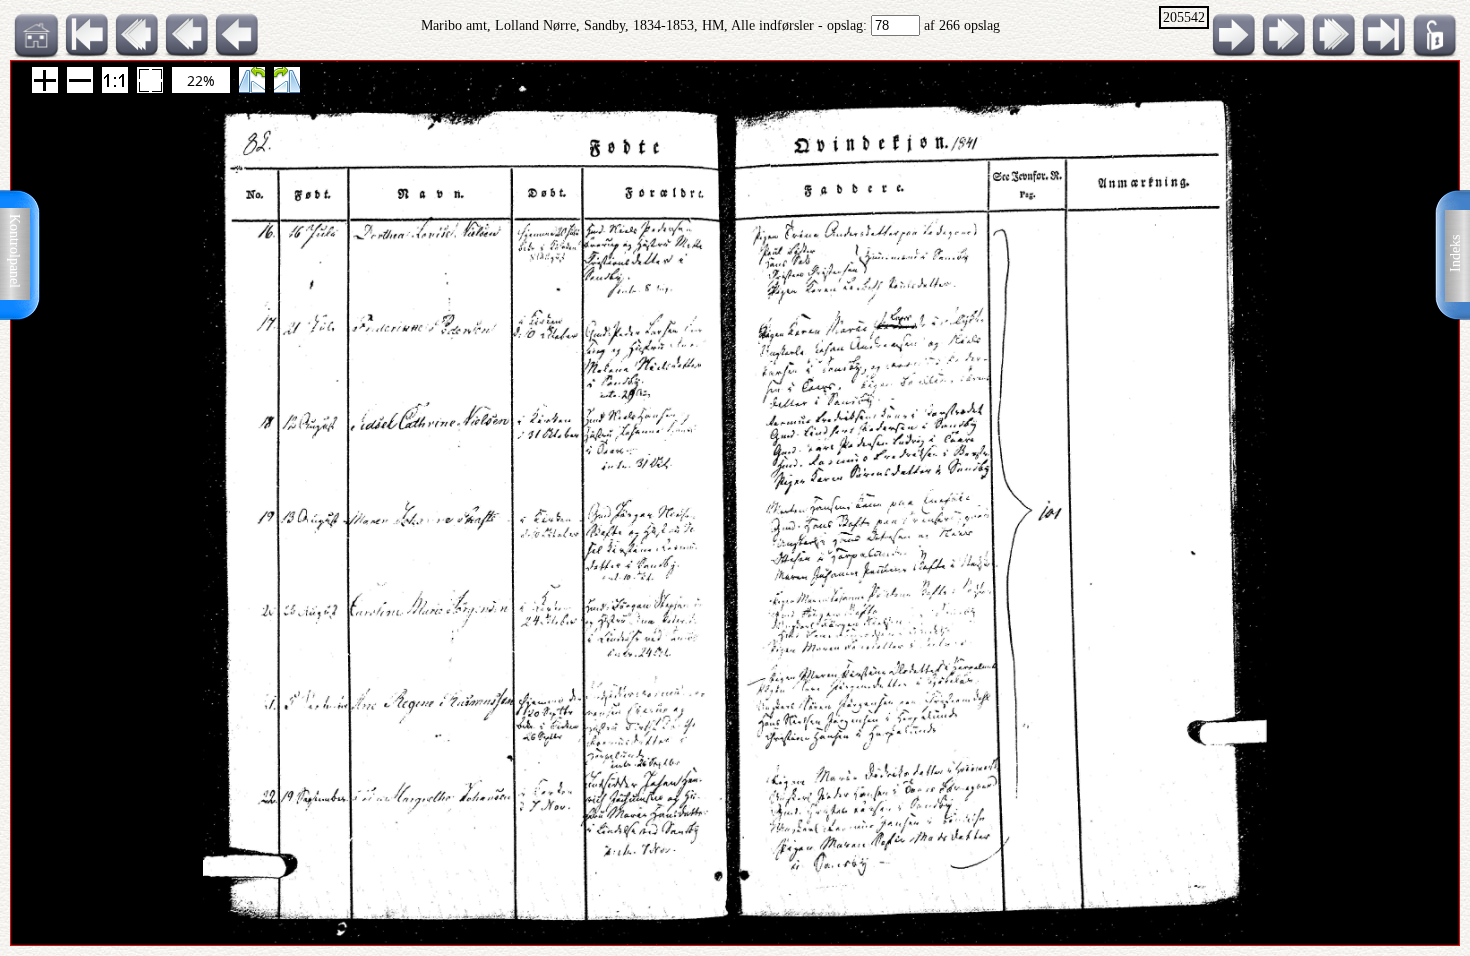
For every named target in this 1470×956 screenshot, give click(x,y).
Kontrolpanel (14, 251)
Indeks (1455, 253)
